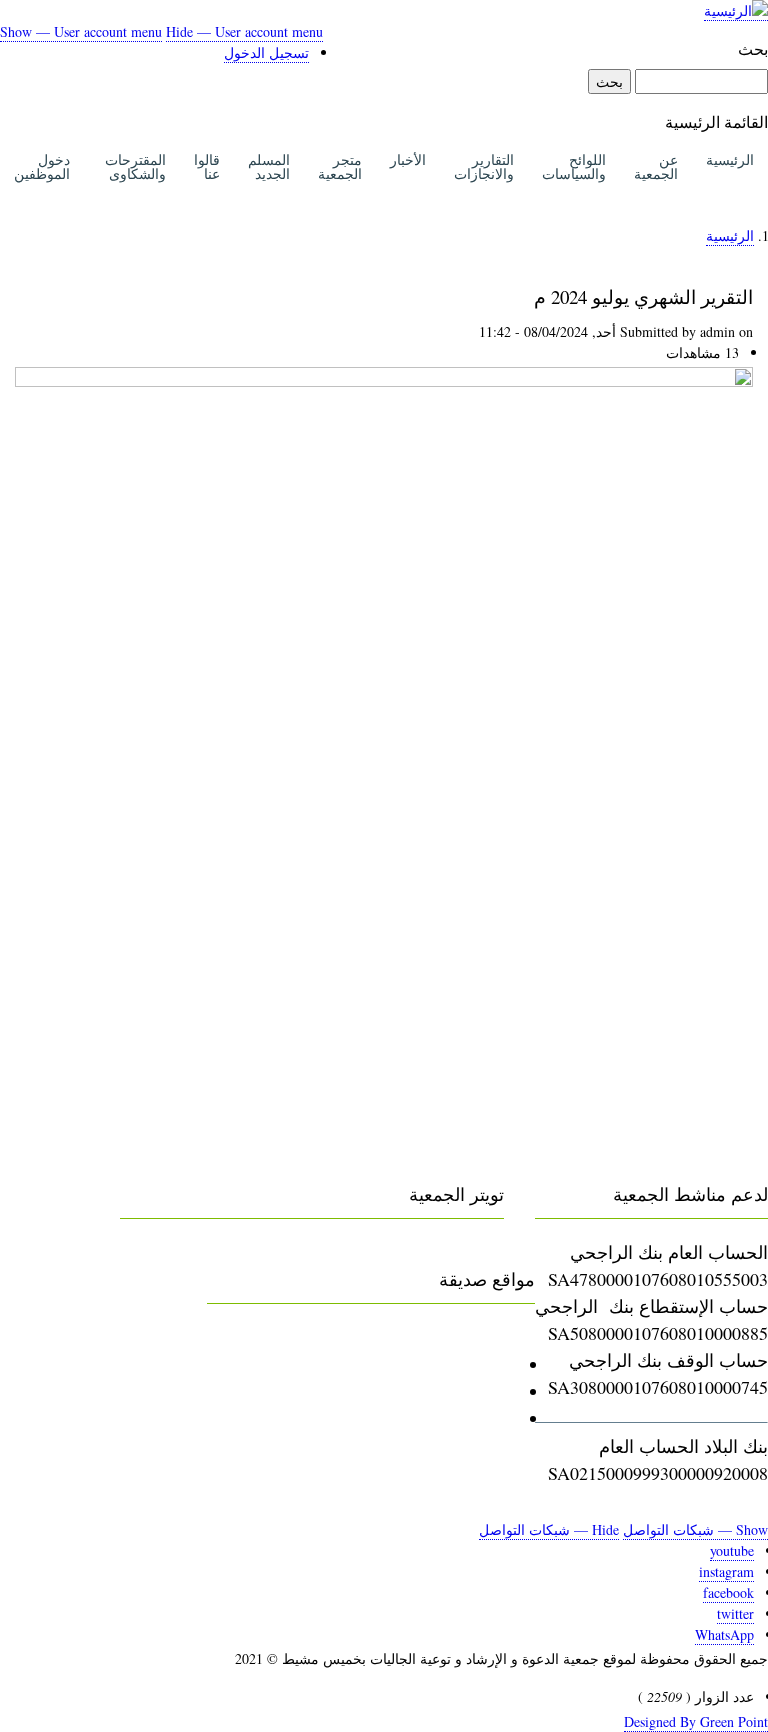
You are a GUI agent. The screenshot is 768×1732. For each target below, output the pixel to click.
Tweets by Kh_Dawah (425, 1252)
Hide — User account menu (244, 31)
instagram (726, 1571)
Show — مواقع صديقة (453, 1337)
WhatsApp (724, 1634)
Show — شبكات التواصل (695, 1529)
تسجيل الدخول (266, 52)
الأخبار (408, 159)
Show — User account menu (81, 31)
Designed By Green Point (696, 1721)
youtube (732, 1550)
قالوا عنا (207, 166)
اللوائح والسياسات (574, 166)
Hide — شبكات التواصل (549, 1529)
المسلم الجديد (269, 166)
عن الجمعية (656, 166)
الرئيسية (730, 159)
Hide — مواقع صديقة (286, 1337)
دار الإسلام (477, 1391)
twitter (735, 1613)
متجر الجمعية (340, 166)
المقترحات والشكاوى (135, 166)
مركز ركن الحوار (454, 1364)
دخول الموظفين (42, 166)
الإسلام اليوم (471, 1418)
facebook (728, 1592)
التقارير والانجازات (484, 166)
